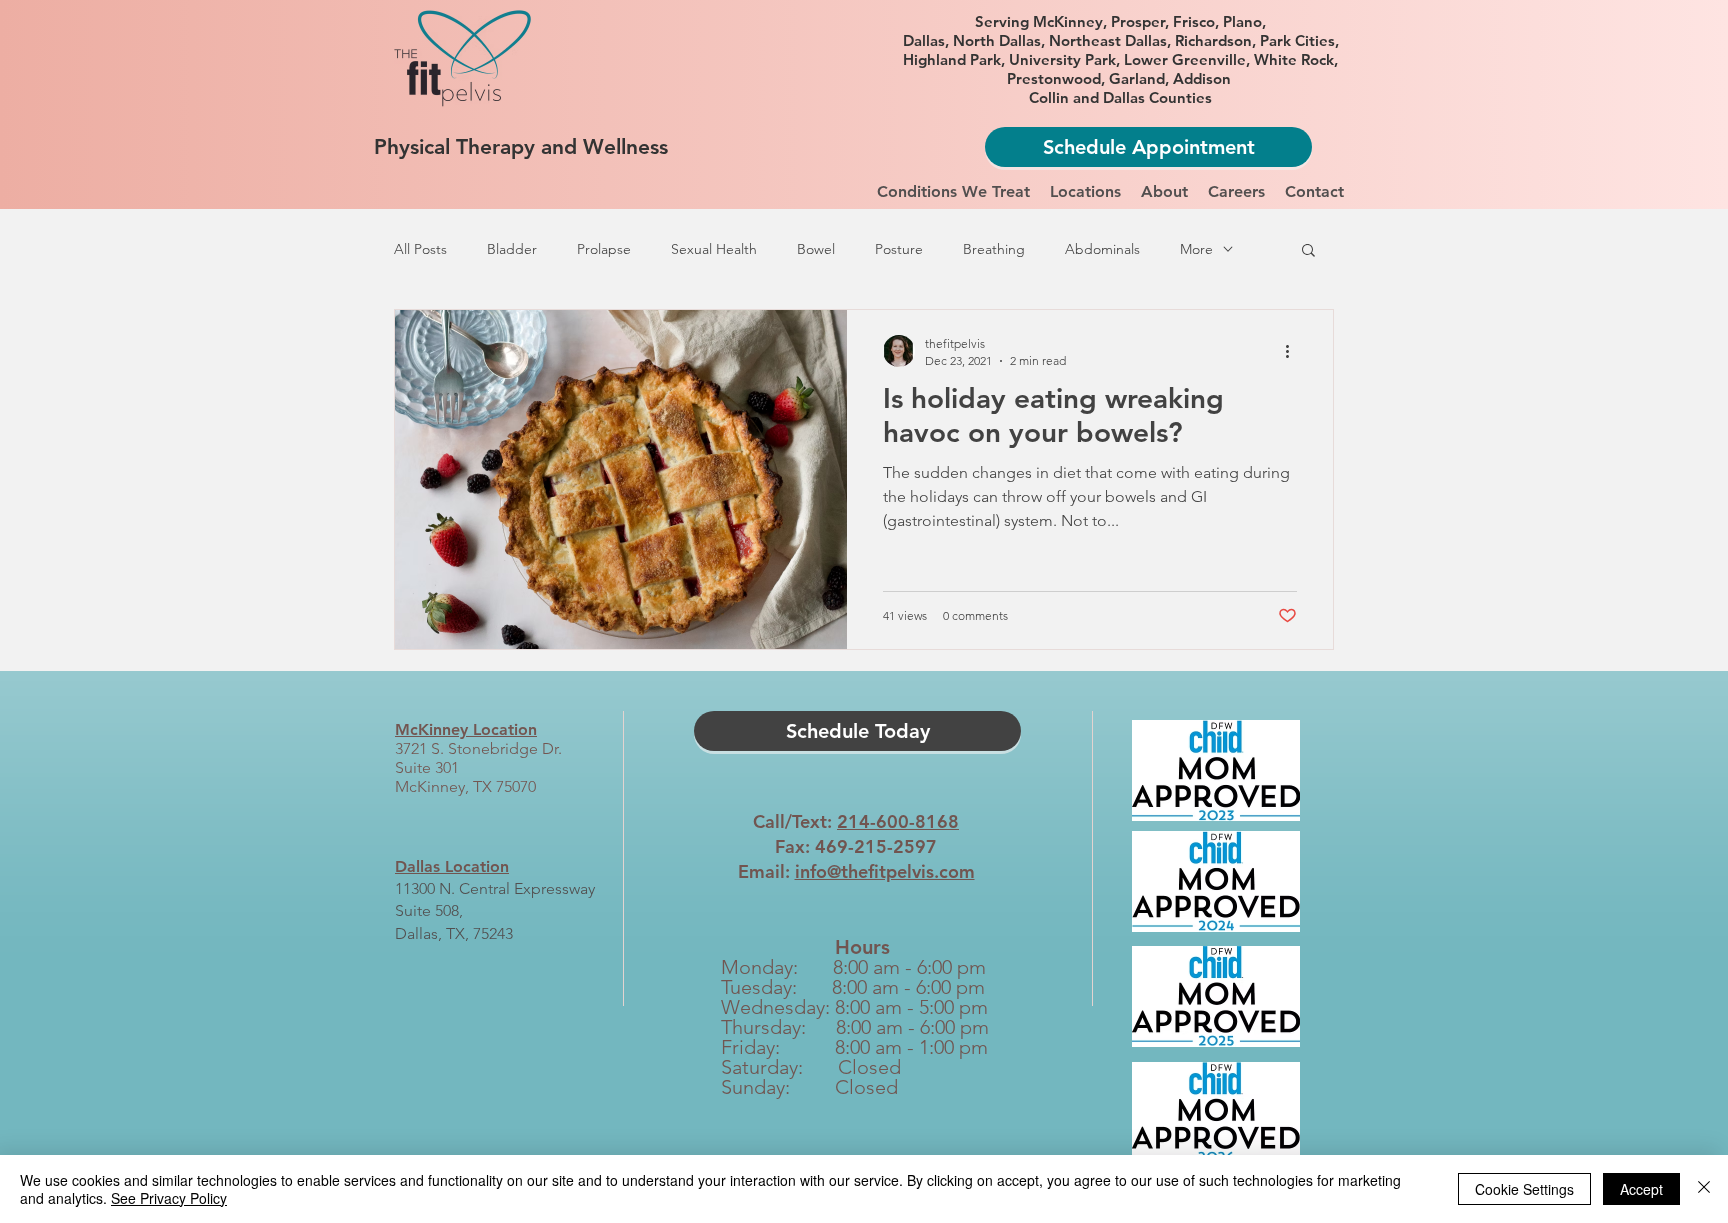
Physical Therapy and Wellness (521, 146)
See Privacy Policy (169, 1198)
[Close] (1704, 1189)
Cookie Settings (1524, 1189)
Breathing (994, 249)
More (1196, 249)
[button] (953, 192)
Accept (1641, 1189)
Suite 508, (429, 910)
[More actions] (1294, 351)
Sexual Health (714, 249)
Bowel (816, 249)
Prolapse (604, 249)
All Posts (420, 249)
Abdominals (1102, 249)
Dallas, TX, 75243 (454, 933)
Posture (899, 249)
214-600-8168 (898, 821)
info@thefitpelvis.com (885, 871)
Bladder (512, 249)
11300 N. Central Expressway (495, 888)
